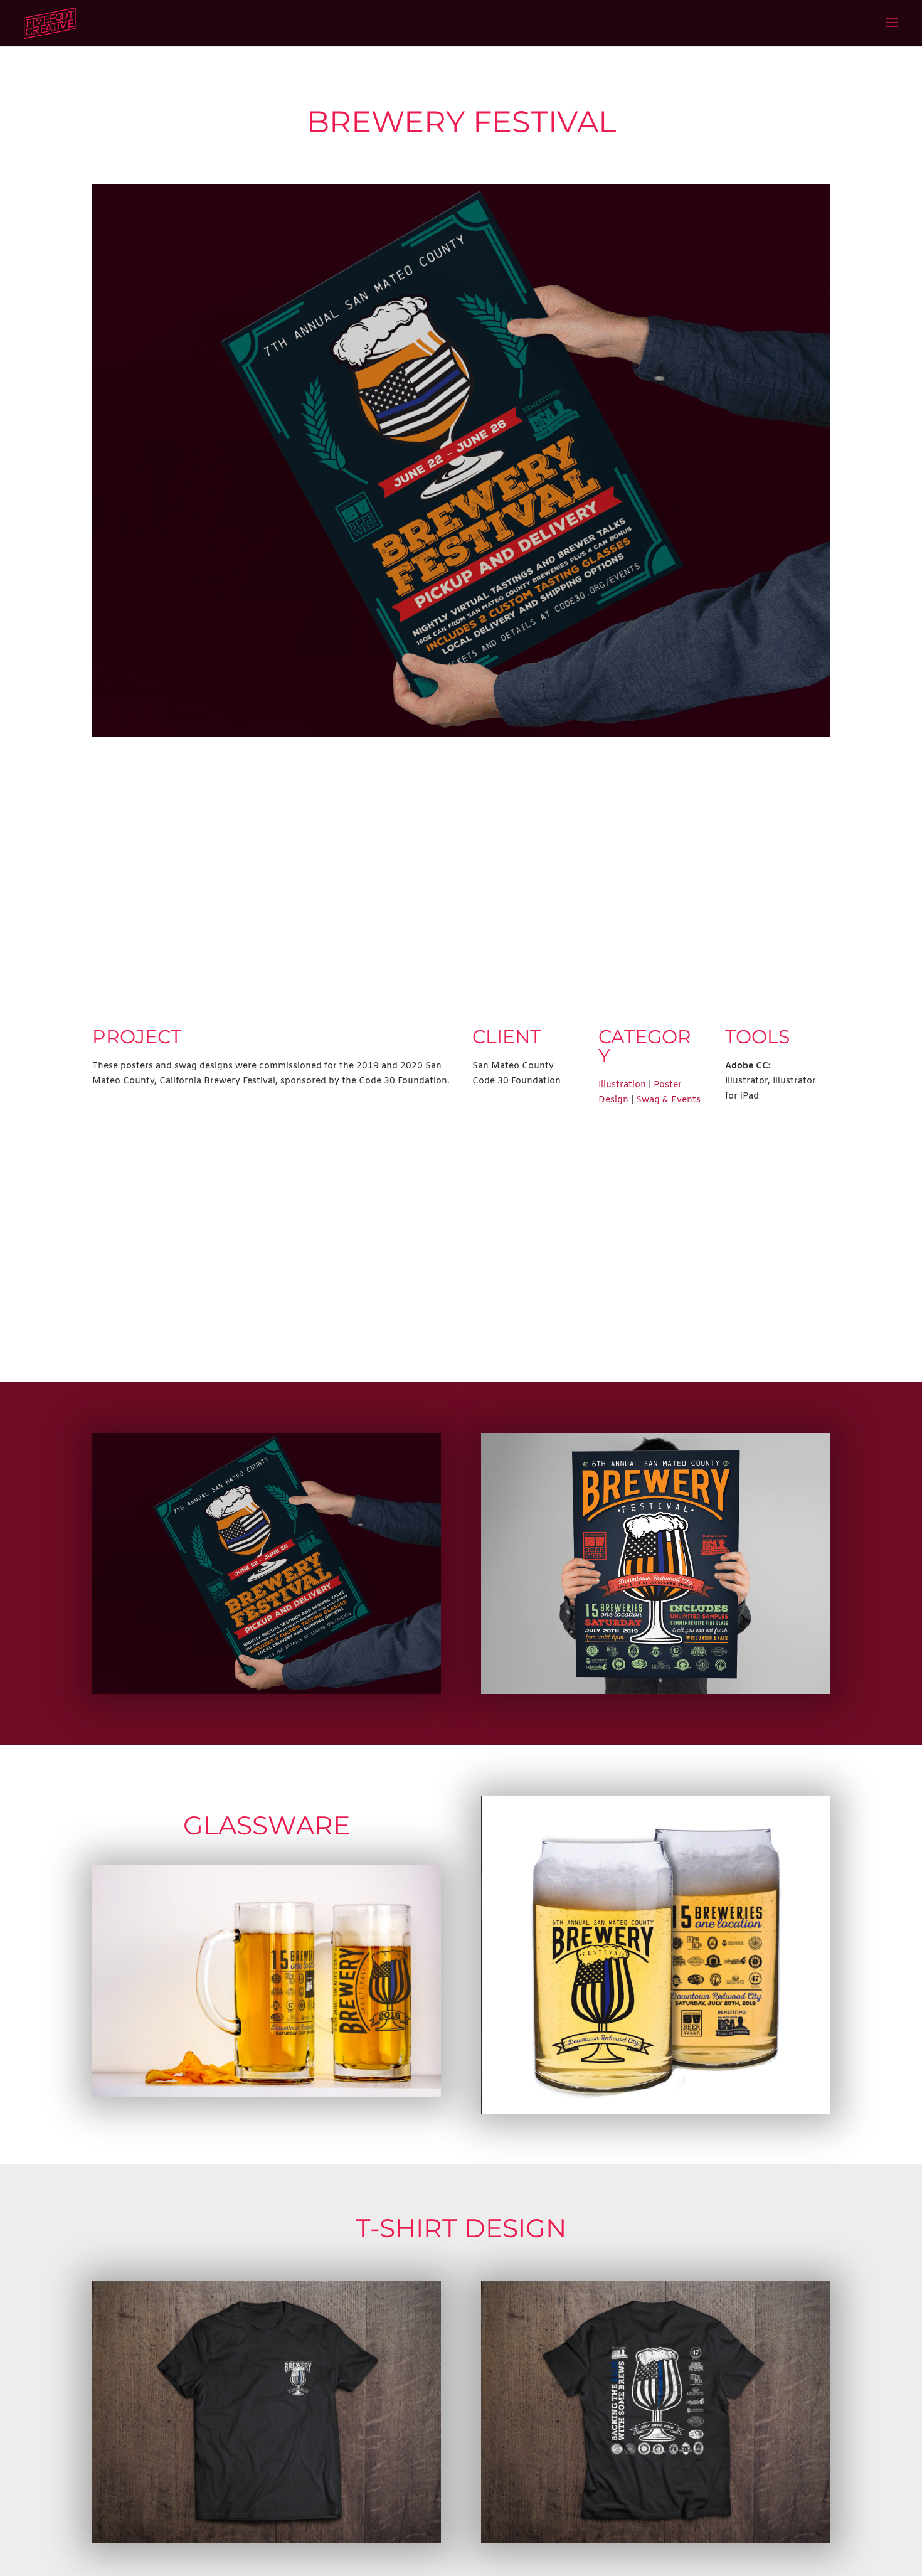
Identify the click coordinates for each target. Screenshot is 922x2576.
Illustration (622, 1085)
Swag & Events (668, 1100)
